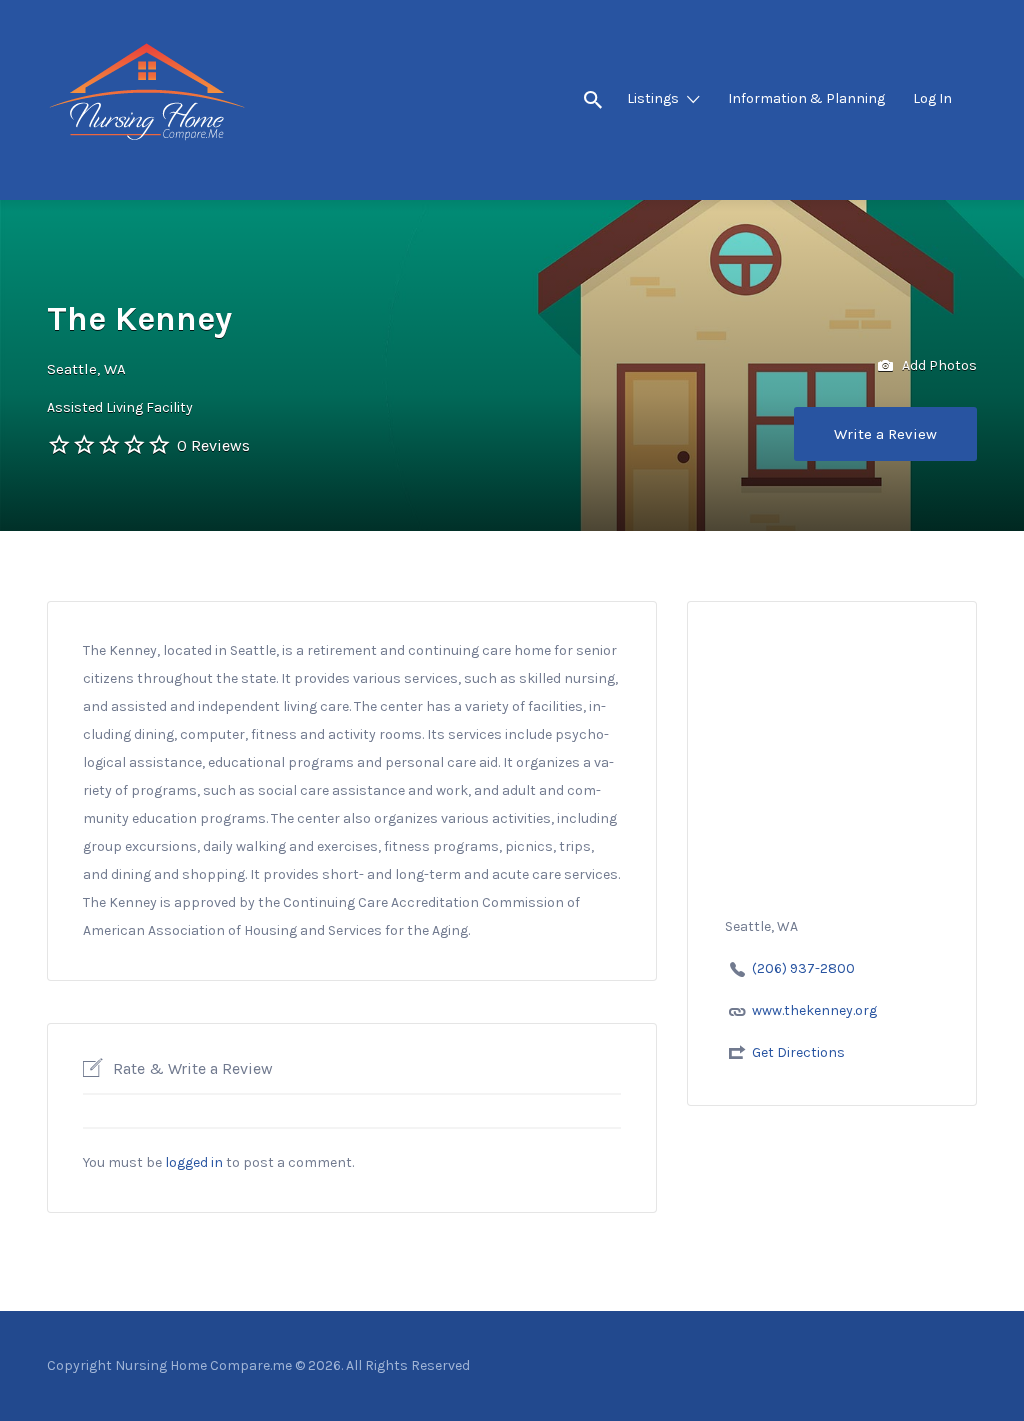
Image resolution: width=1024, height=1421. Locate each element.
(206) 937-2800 (803, 968)
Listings (653, 98)
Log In (932, 98)
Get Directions (798, 1052)
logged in (194, 1162)
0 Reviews (213, 445)
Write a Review (885, 434)
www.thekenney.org (814, 1010)
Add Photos (938, 365)
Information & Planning (806, 98)
